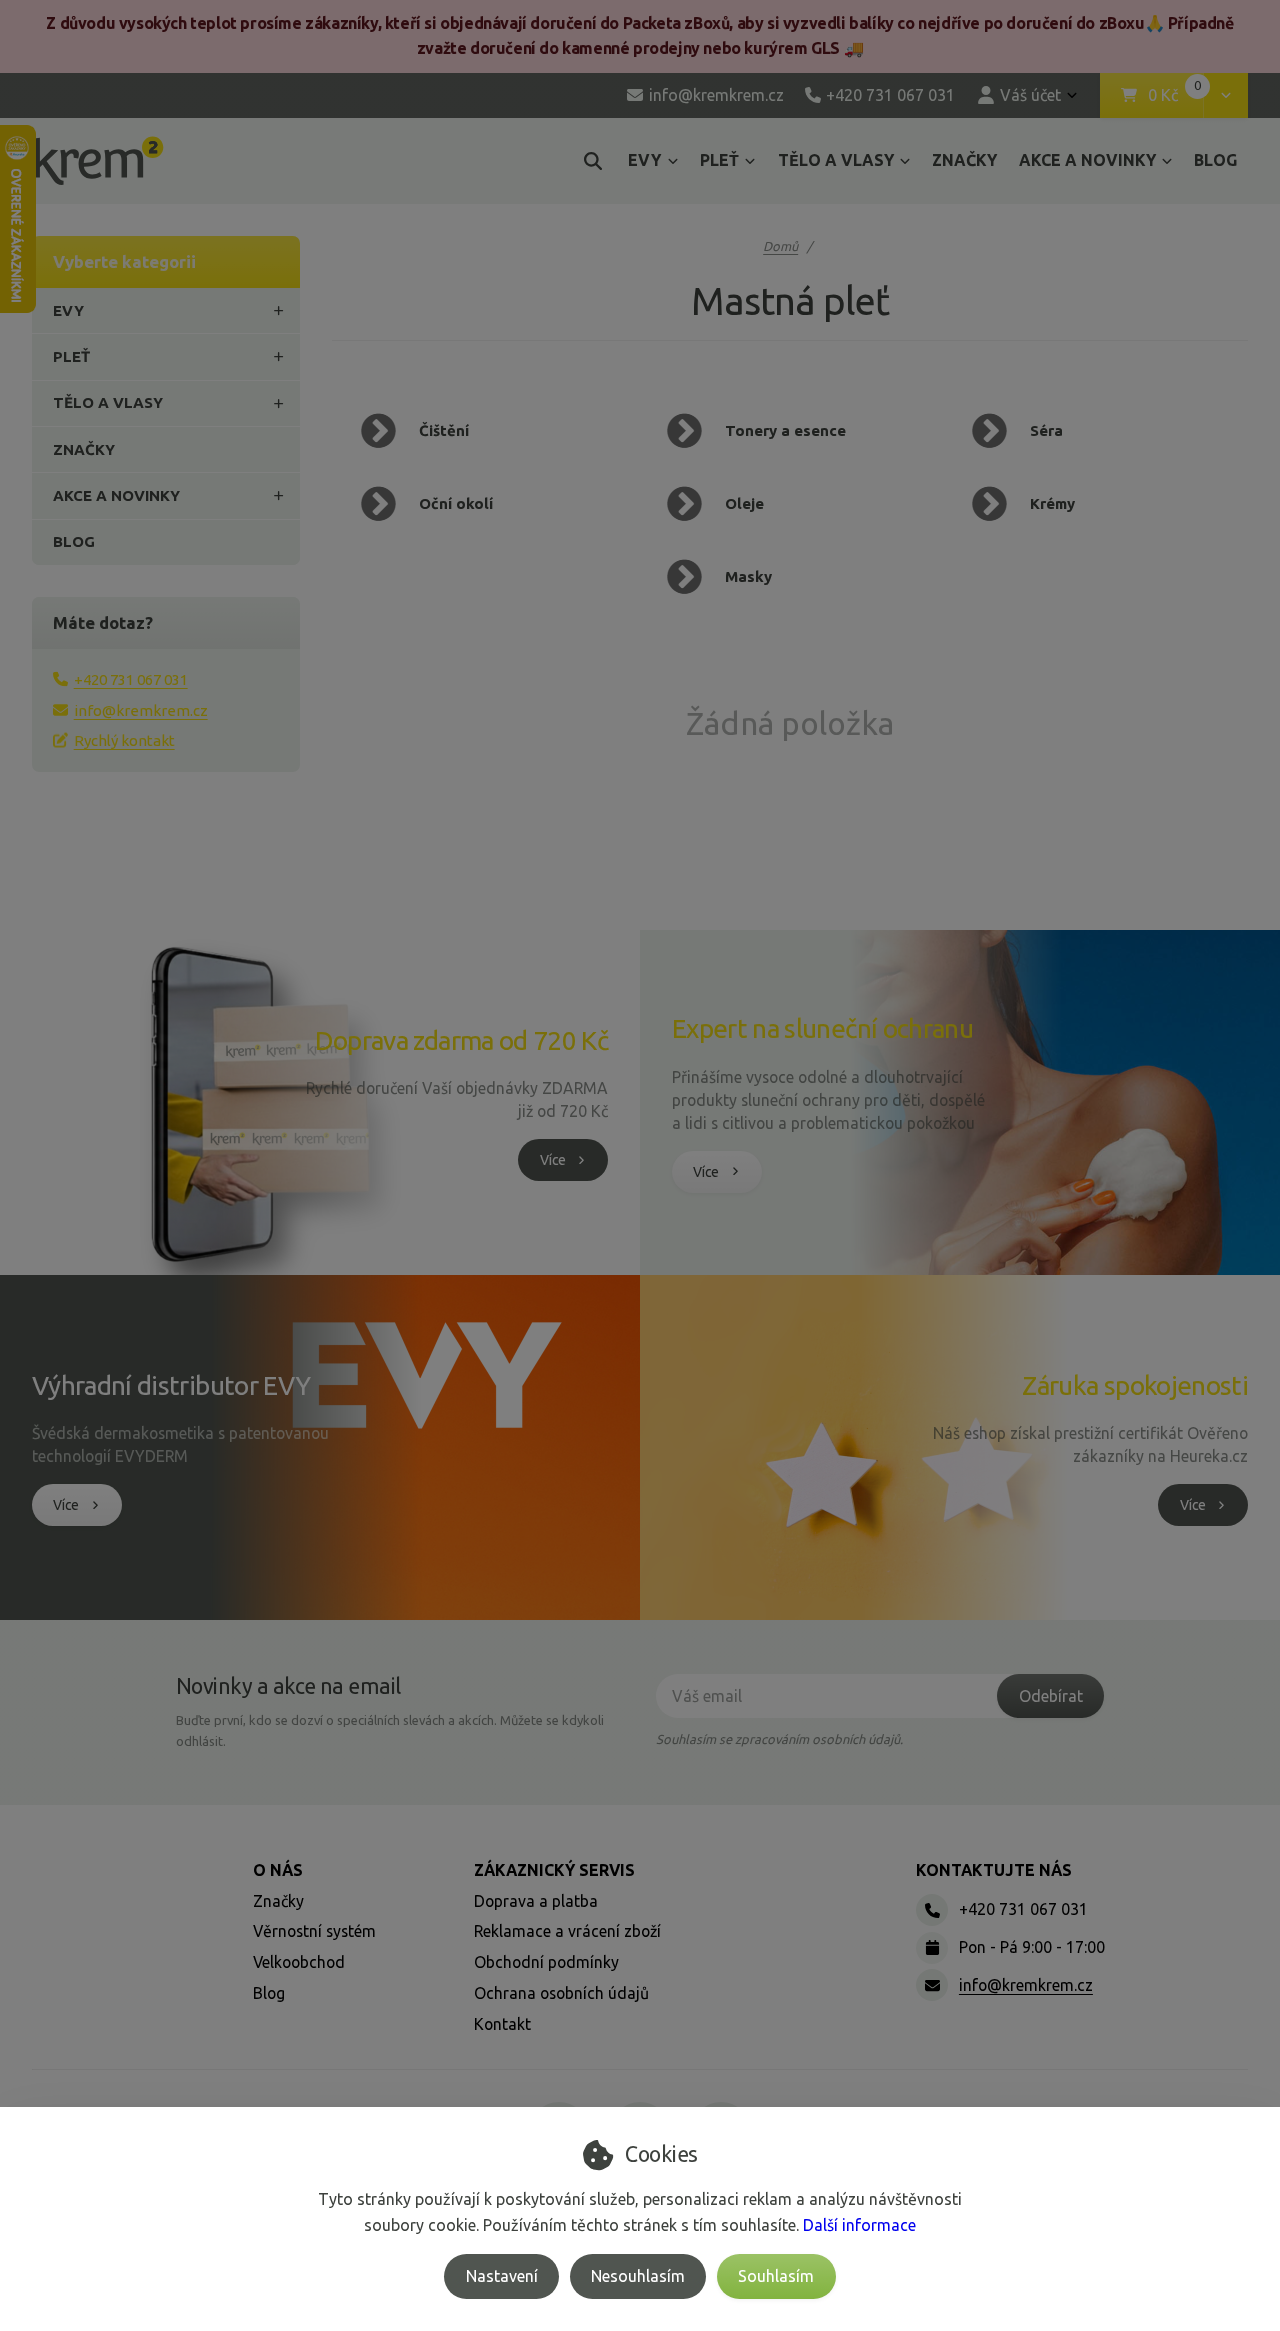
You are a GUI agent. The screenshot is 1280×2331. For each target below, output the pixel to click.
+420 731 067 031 (131, 679)
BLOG (1215, 160)
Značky (278, 1901)
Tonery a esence (785, 430)
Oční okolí (456, 503)
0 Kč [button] (1175, 96)
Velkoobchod (299, 1962)
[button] (1225, 96)
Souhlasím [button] (776, 2276)
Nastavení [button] (502, 2276)
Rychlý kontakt (124, 740)
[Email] (932, 1985)
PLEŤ (719, 160)
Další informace (859, 2225)
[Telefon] (932, 1910)
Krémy (1052, 503)
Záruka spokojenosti (1135, 1385)
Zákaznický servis (554, 1870)
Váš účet (1030, 95)
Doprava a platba (536, 1901)
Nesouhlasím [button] (638, 2276)
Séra (1046, 430)
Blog (269, 1993)
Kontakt (502, 2024)
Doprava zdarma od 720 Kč (461, 1040)
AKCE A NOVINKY (1087, 160)
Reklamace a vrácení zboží (567, 1931)
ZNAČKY (964, 160)
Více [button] (553, 1160)
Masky (748, 576)
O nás (278, 1870)
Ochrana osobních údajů (561, 1993)
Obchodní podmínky (546, 1962)
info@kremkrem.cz (141, 710)
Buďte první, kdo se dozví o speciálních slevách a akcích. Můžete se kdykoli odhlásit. (390, 1730)
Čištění (444, 430)
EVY (644, 160)
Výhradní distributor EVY (171, 1385)
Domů (780, 246)
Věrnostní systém (314, 1931)
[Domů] (98, 160)
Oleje (744, 503)
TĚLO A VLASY (836, 160)
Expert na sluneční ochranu (822, 1028)
